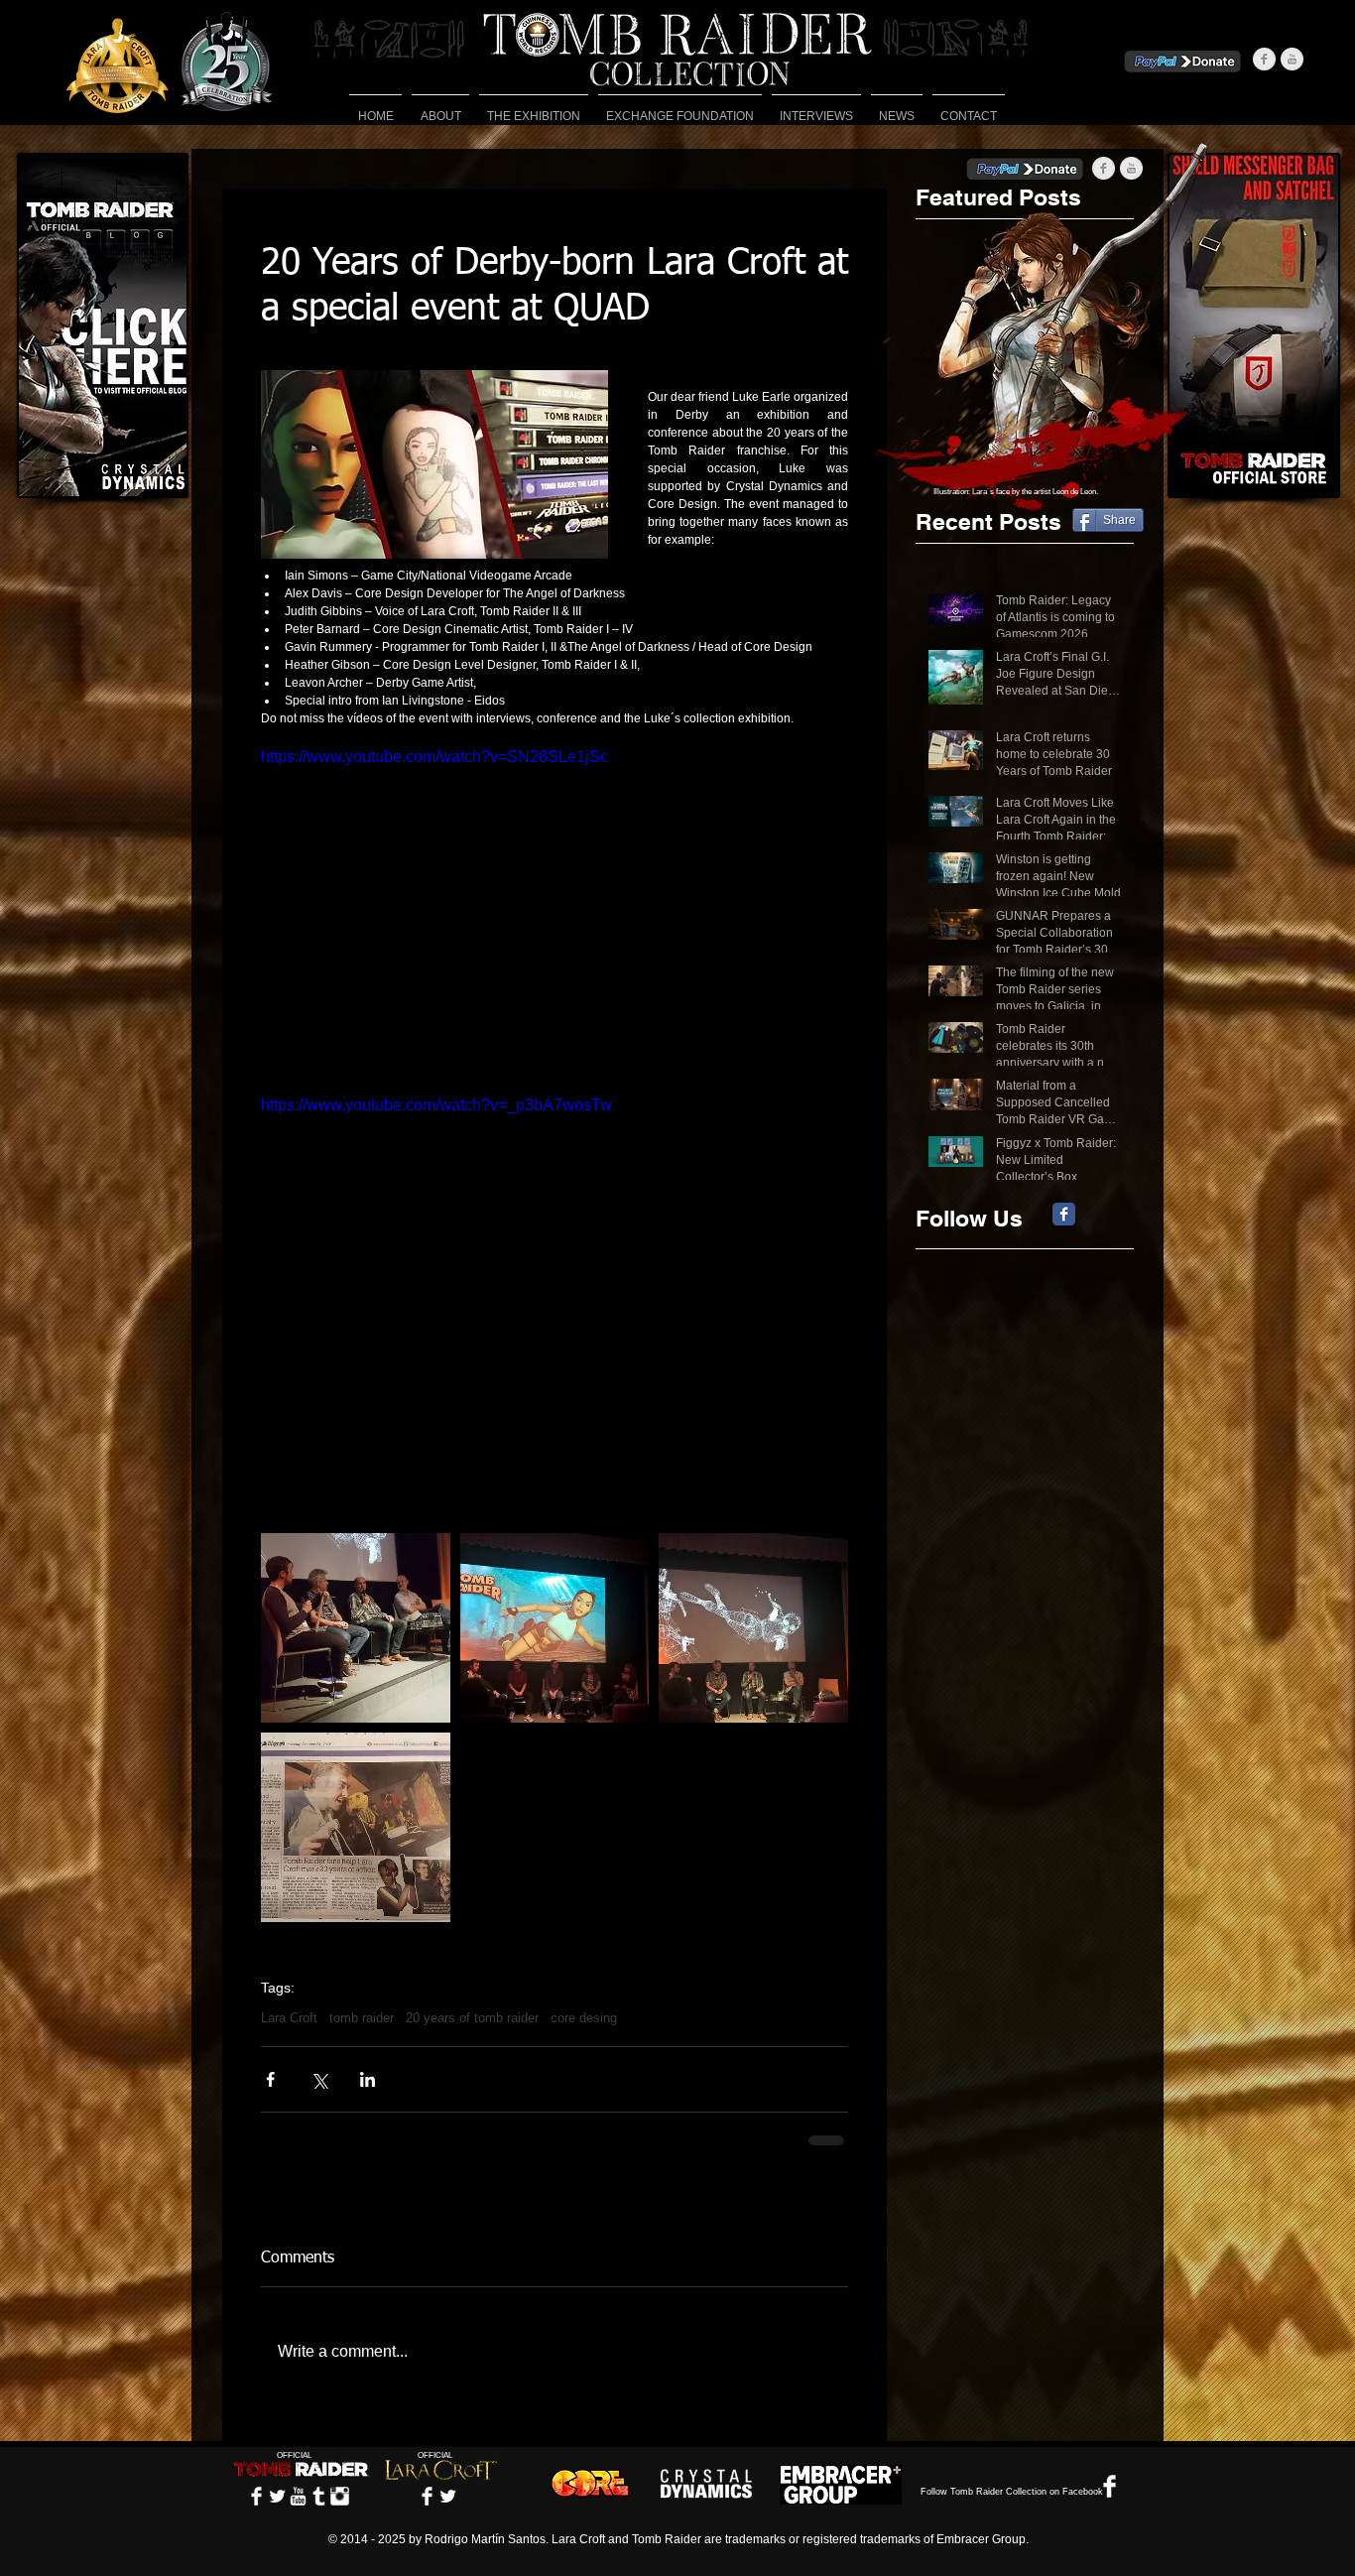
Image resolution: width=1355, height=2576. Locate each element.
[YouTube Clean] (298, 2496)
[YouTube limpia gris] (1292, 59)
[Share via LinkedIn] (368, 2079)
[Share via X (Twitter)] (319, 2079)
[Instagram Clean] (340, 2496)
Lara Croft (289, 2018)
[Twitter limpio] (277, 2496)
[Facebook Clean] (256, 2496)
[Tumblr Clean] (319, 2496)
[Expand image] (356, 1628)
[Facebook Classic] (1064, 1214)
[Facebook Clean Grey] (1264, 59)
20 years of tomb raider (472, 2018)
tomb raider (362, 2018)
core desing (584, 2018)
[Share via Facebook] (270, 2079)
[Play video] (554, 910)
